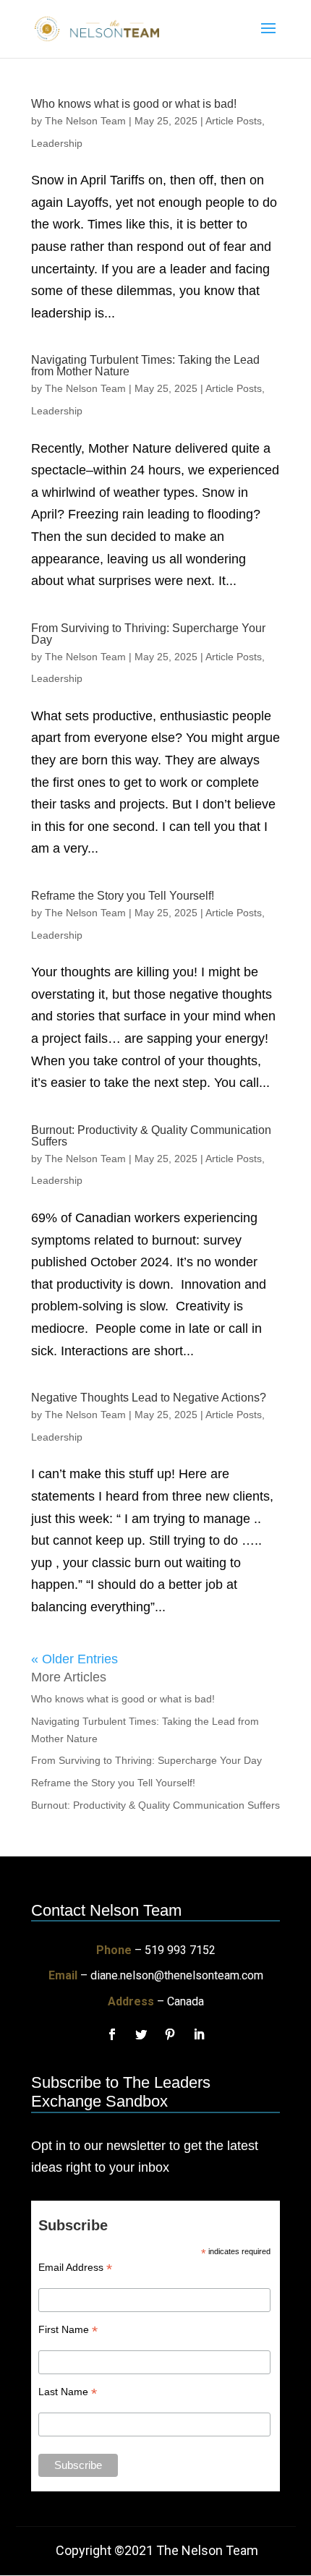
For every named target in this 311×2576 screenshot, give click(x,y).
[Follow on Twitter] (141, 2034)
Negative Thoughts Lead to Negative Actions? (149, 1398)
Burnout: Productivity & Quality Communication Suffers (151, 1136)
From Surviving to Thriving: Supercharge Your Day (148, 634)
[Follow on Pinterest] (170, 2034)
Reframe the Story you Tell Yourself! (123, 896)
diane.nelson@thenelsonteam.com (177, 1975)
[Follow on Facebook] (112, 2034)
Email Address (75, 2268)
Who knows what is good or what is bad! (134, 104)
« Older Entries (74, 1659)
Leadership (57, 143)
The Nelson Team (85, 121)
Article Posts (234, 121)
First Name (68, 2330)
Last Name (68, 2392)
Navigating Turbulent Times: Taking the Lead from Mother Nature (145, 366)
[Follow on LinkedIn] (199, 2034)
